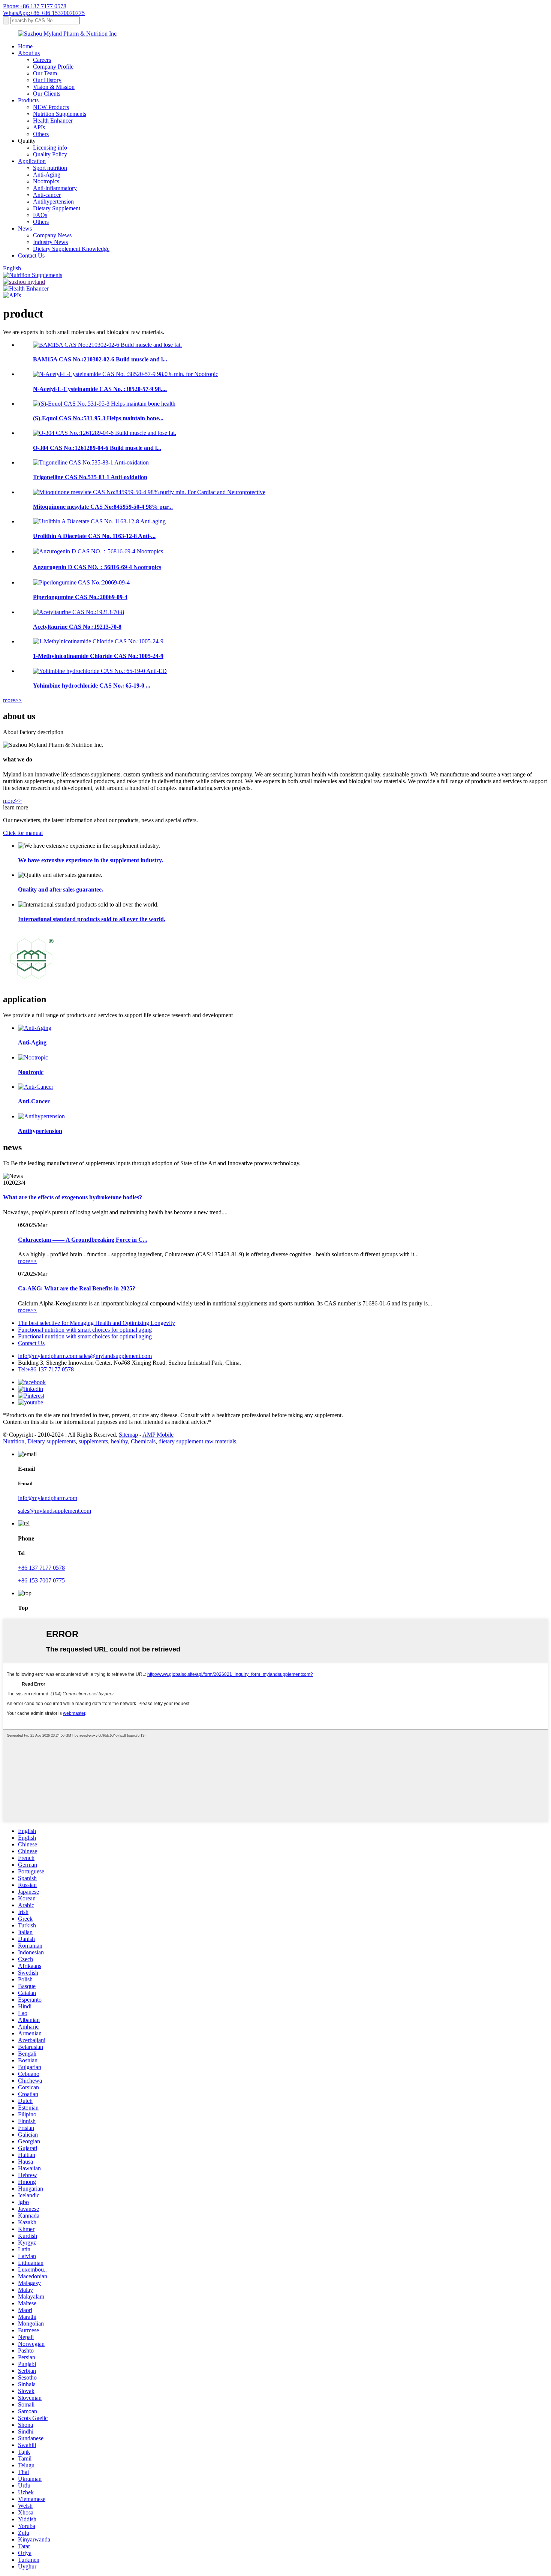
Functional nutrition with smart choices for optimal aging (85, 1330)
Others (41, 134)
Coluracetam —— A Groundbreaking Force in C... (83, 1240)
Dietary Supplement (57, 208)
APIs (39, 127)
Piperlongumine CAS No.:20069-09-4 (80, 597)
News (25, 229)
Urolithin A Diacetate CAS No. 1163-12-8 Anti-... (94, 536)
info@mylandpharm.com (48, 1356)
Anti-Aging (47, 175)
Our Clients (47, 94)
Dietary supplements (52, 1441)
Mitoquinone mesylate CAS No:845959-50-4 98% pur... (103, 507)
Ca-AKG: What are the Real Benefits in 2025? (77, 1288)
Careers (42, 60)
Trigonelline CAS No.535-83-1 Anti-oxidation (90, 477)
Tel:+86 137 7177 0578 (46, 1369)
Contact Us (31, 256)
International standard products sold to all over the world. (92, 919)
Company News (52, 235)
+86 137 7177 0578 (41, 1568)
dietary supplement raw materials (197, 1441)
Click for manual (23, 833)
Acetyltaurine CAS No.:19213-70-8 (77, 627)
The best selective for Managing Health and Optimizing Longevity (97, 1323)
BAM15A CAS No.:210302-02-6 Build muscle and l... (100, 359)
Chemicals (143, 1441)
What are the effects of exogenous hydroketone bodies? (73, 1197)
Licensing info (50, 148)
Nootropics (46, 181)
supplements (93, 1441)
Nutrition (14, 1441)
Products (28, 100)
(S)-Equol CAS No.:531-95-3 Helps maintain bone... (98, 418)
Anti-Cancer (34, 1101)
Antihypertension (53, 202)
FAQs (40, 215)
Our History (47, 80)
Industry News (50, 242)
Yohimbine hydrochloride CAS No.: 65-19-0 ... (92, 686)
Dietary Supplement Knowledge (71, 249)
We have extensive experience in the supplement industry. (91, 860)
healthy (119, 1441)
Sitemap (128, 1435)
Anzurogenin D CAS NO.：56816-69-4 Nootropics (97, 567)
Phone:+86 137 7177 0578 (35, 6)
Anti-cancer (47, 195)
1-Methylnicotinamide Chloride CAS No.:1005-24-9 (98, 656)
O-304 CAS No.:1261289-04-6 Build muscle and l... (97, 448)
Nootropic (31, 1072)
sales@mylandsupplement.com (115, 1356)
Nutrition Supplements (60, 114)
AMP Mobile (158, 1435)
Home (25, 46)
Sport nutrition (50, 168)
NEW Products (51, 107)
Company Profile (53, 67)
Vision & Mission (54, 87)
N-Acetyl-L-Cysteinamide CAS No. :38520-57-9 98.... (100, 389)
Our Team (45, 73)
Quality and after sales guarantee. (61, 889)
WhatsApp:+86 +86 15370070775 (44, 13)
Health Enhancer (53, 121)
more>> (12, 700)
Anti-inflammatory (55, 188)
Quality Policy (50, 154)
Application (32, 161)
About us (29, 53)
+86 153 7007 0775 (41, 1580)
